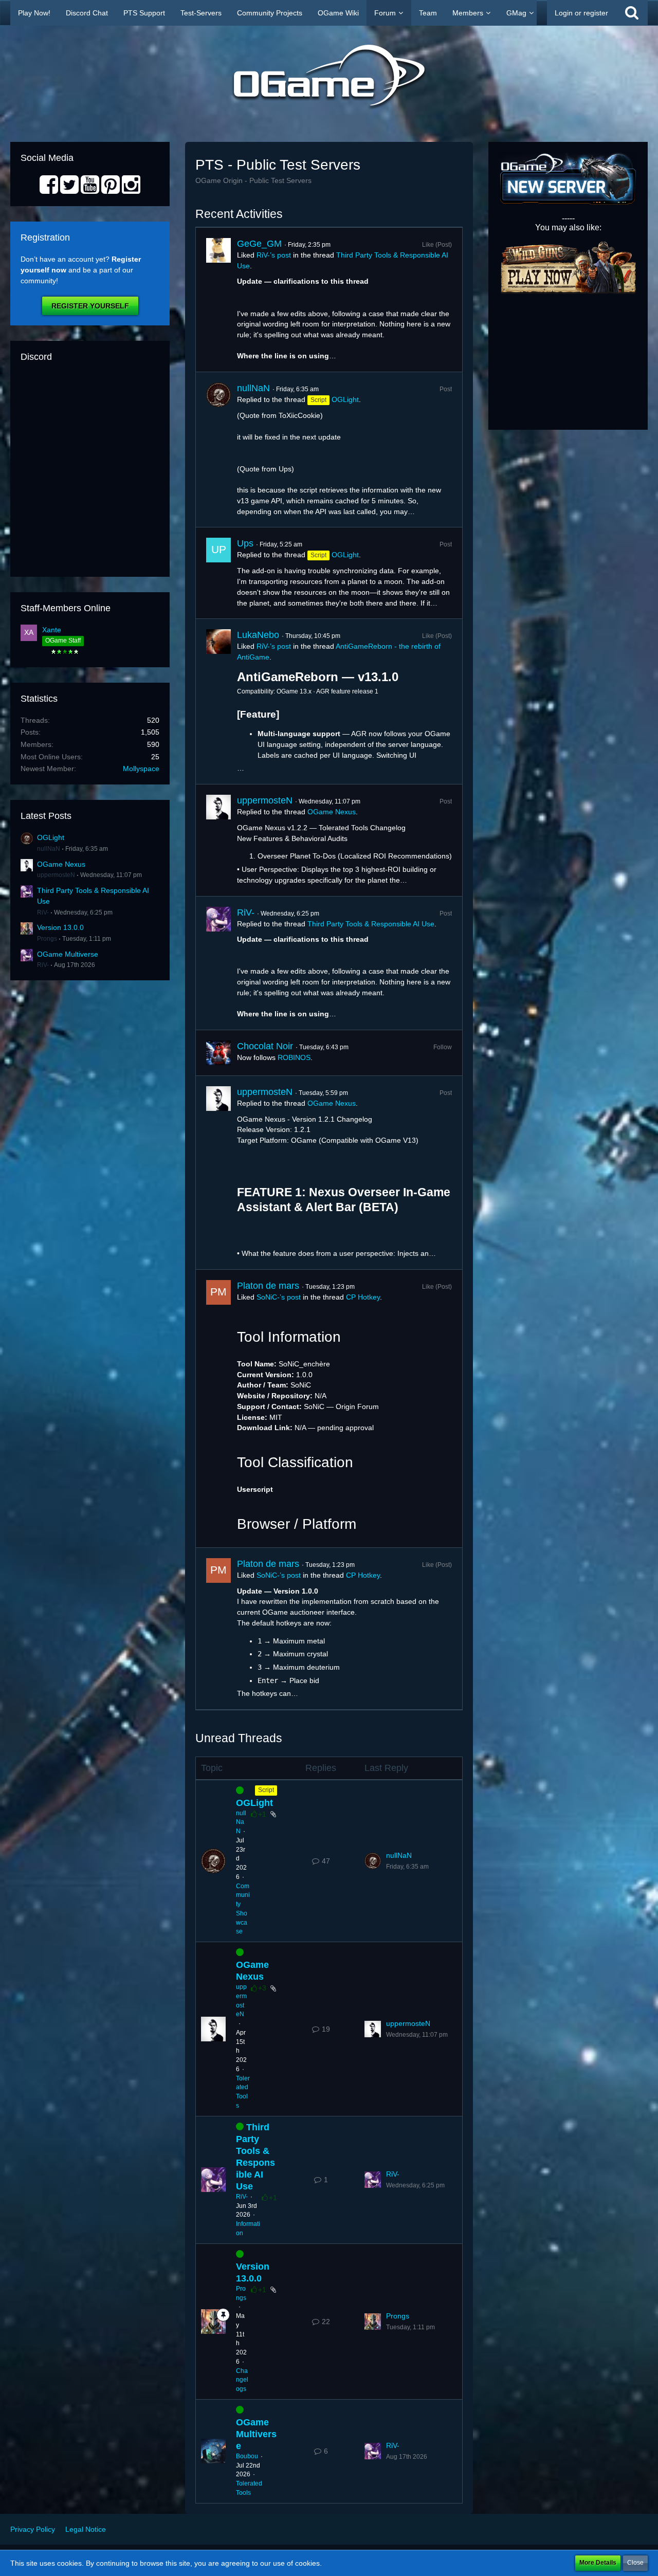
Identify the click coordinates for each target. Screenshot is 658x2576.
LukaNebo (258, 635)
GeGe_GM (259, 244)
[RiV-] (218, 963)
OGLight (51, 837)
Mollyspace (141, 769)
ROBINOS (294, 1057)
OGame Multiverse (68, 954)
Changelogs (242, 2380)
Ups (245, 543)
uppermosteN (56, 875)
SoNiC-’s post (279, 1297)
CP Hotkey (363, 1297)
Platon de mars (268, 1286)
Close (635, 2563)
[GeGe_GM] (218, 300)
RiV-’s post (274, 255)
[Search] (632, 13)
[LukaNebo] (218, 701)
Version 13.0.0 (60, 927)
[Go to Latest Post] (373, 1861)
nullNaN (49, 849)
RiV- (43, 912)
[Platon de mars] (218, 1409)
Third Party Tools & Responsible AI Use (371, 924)
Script (266, 1790)
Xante (52, 630)
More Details (598, 2563)
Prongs (47, 939)
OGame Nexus (61, 864)
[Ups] (218, 573)
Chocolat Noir (265, 1046)
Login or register (581, 13)
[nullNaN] (218, 450)
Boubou (247, 2456)
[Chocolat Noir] (218, 1053)
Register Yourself (90, 306)
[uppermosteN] (218, 840)
